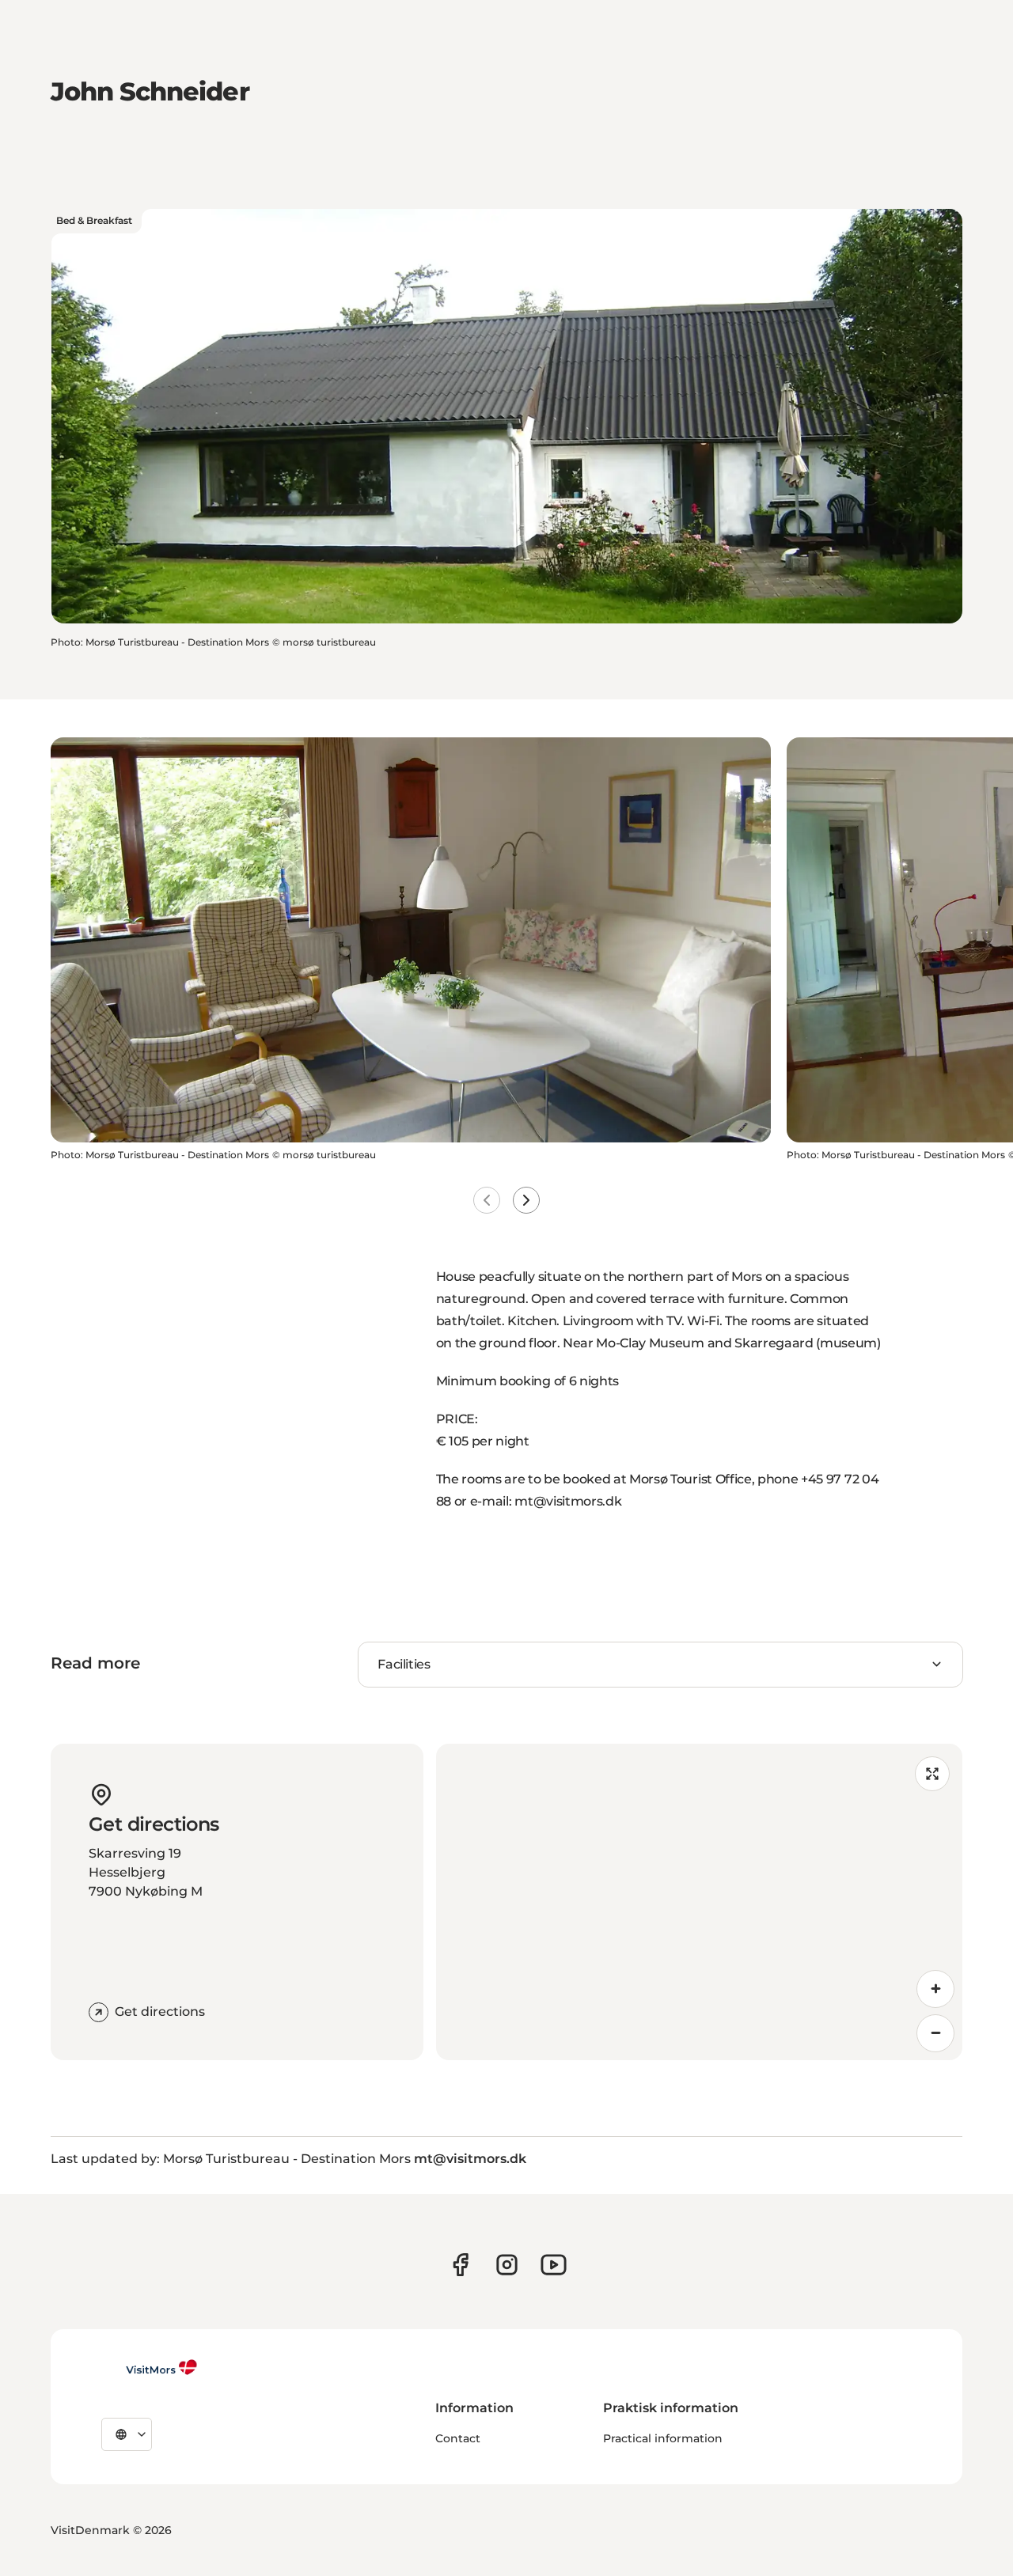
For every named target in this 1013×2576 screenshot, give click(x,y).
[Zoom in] (935, 1989)
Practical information (663, 2438)
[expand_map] (932, 1774)
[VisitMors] (150, 2367)
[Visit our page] (460, 2265)
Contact (458, 2438)
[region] (699, 1902)
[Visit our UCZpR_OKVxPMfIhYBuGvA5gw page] (554, 2265)
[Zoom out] (935, 2033)
